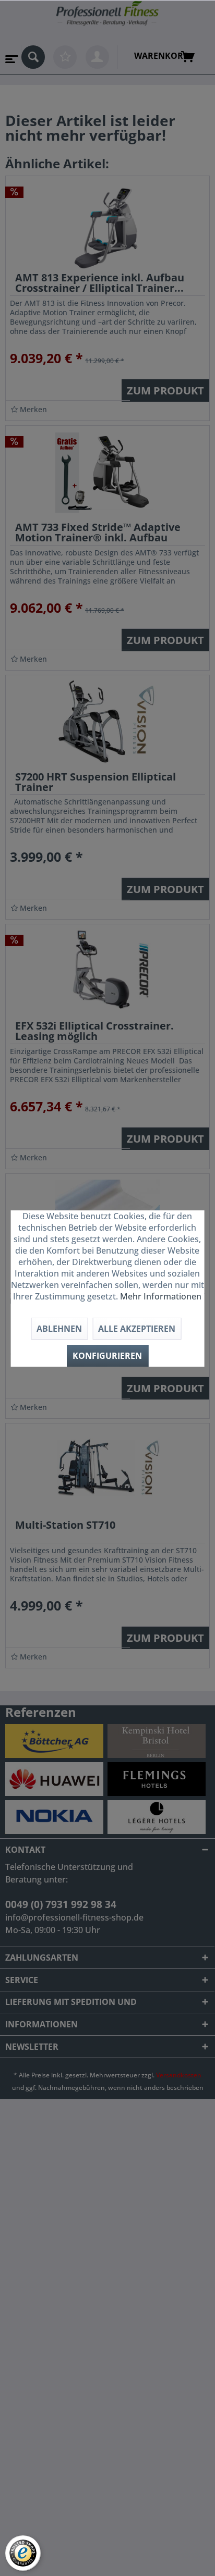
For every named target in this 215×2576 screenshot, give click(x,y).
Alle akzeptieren (137, 1329)
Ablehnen (59, 1329)
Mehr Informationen (161, 1296)
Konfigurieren (107, 1356)
